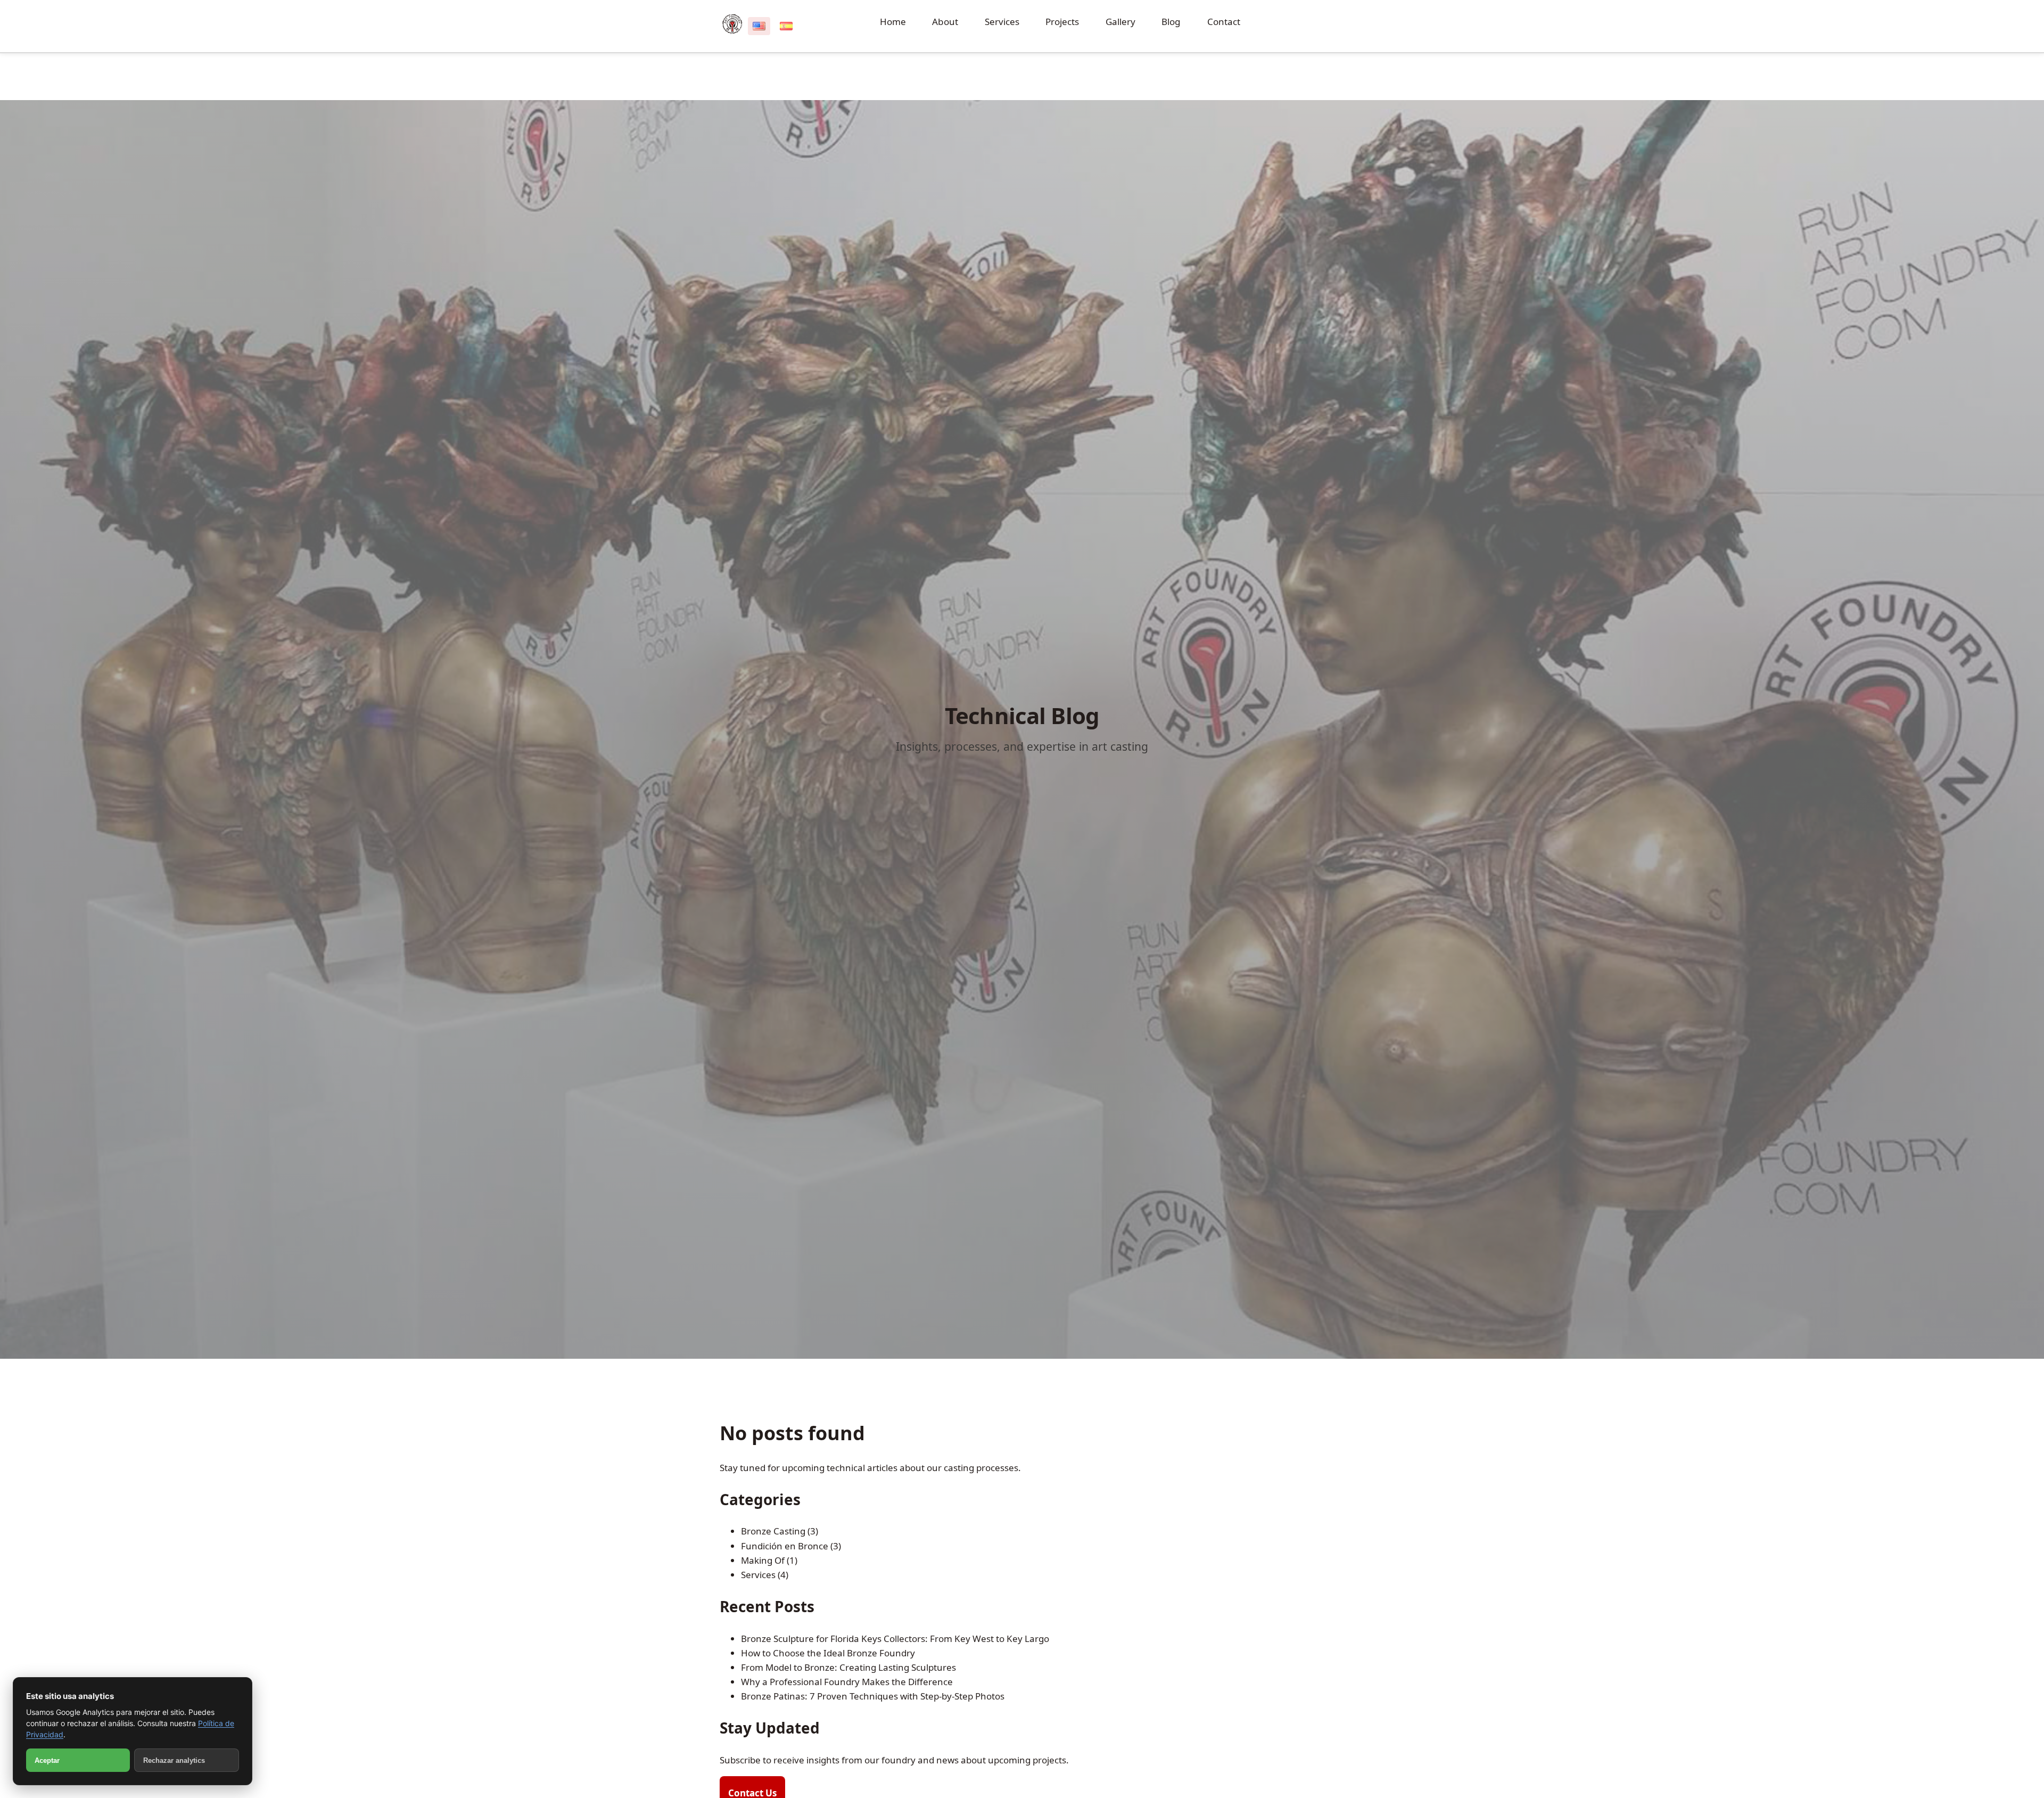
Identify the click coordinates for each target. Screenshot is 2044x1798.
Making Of (763, 1560)
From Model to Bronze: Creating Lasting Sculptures (848, 1667)
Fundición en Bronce (785, 1546)
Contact (1224, 22)
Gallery (1120, 22)
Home (893, 22)
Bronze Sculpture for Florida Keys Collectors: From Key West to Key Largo (895, 1639)
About (945, 22)
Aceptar (47, 1760)
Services (1002, 22)
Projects (1062, 22)
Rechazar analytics (174, 1760)
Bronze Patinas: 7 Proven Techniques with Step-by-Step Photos (873, 1696)
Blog (1171, 22)
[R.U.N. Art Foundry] (732, 24)
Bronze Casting (773, 1531)
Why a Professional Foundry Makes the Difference (847, 1682)
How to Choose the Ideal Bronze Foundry (828, 1653)
